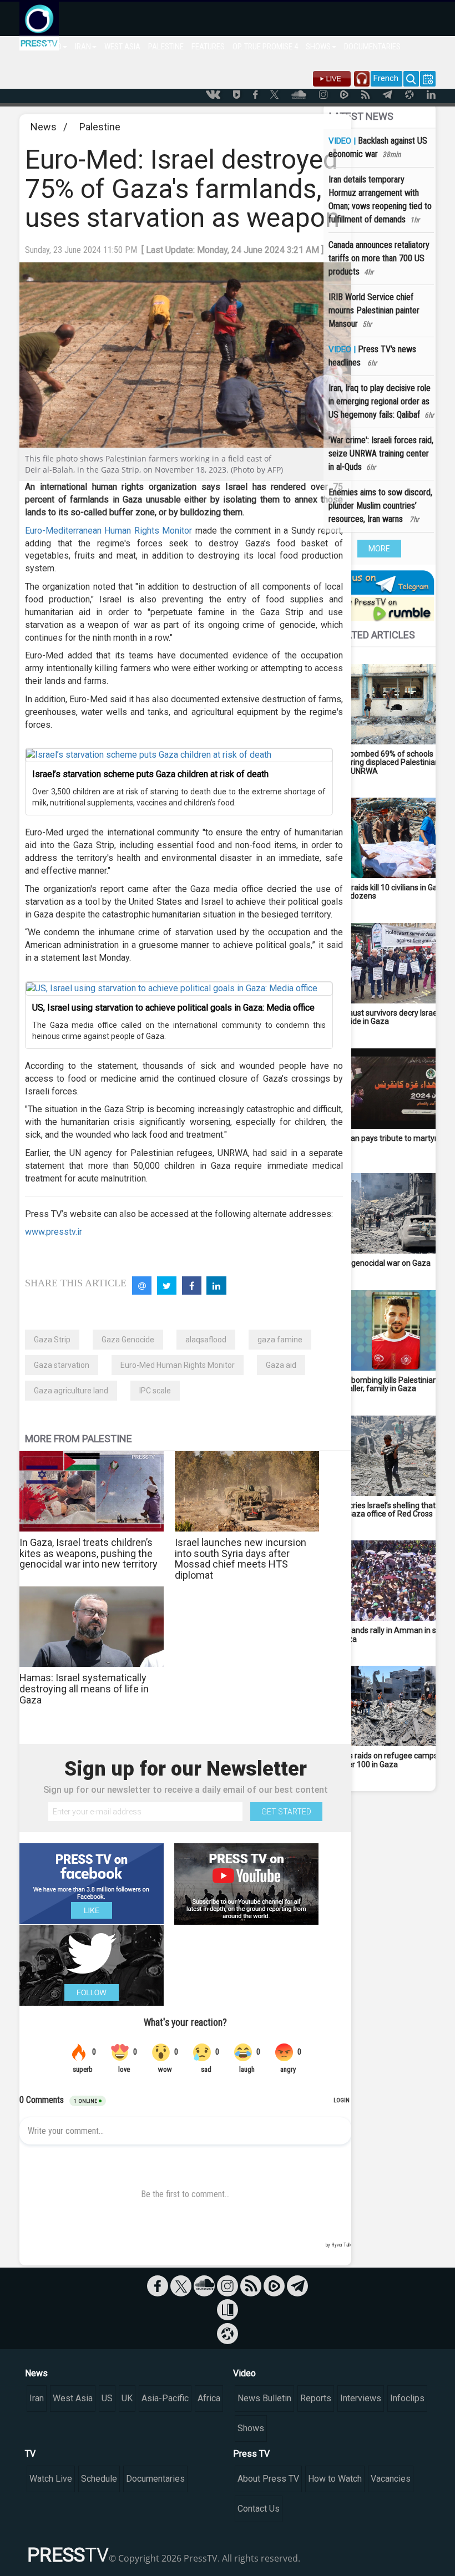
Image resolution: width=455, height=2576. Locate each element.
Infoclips (407, 2398)
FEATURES (208, 47)
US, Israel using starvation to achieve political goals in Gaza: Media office (173, 1008)
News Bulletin (264, 2398)
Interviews (361, 2398)
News (44, 127)
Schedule (99, 2479)
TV (30, 2454)
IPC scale (155, 1391)
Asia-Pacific (165, 2398)
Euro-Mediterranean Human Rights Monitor (108, 531)
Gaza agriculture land (71, 1391)
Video (244, 2373)
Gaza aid (281, 1365)
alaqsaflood (206, 1340)
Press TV (251, 2454)
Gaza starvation (62, 1365)
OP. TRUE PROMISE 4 (265, 47)
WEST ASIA (122, 47)
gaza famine (280, 1340)
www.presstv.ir (54, 1232)
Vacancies (391, 2479)
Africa (209, 2398)
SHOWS (318, 47)
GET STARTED (286, 1812)
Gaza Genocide (128, 1340)
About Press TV (268, 2479)
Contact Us (259, 2509)
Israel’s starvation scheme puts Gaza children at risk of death (150, 774)
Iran (37, 2398)
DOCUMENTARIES (372, 47)
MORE (379, 549)
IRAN (83, 47)
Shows (251, 2428)
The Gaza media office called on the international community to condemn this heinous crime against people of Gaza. (179, 1031)
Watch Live (51, 2479)
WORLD (50, 47)
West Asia (73, 2398)
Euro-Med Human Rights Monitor (178, 1365)
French (386, 78)
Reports (316, 2398)
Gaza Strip (52, 1340)
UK (127, 2398)
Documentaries (155, 2479)
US (107, 2398)
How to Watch (335, 2479)
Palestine (100, 127)
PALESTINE (166, 47)
